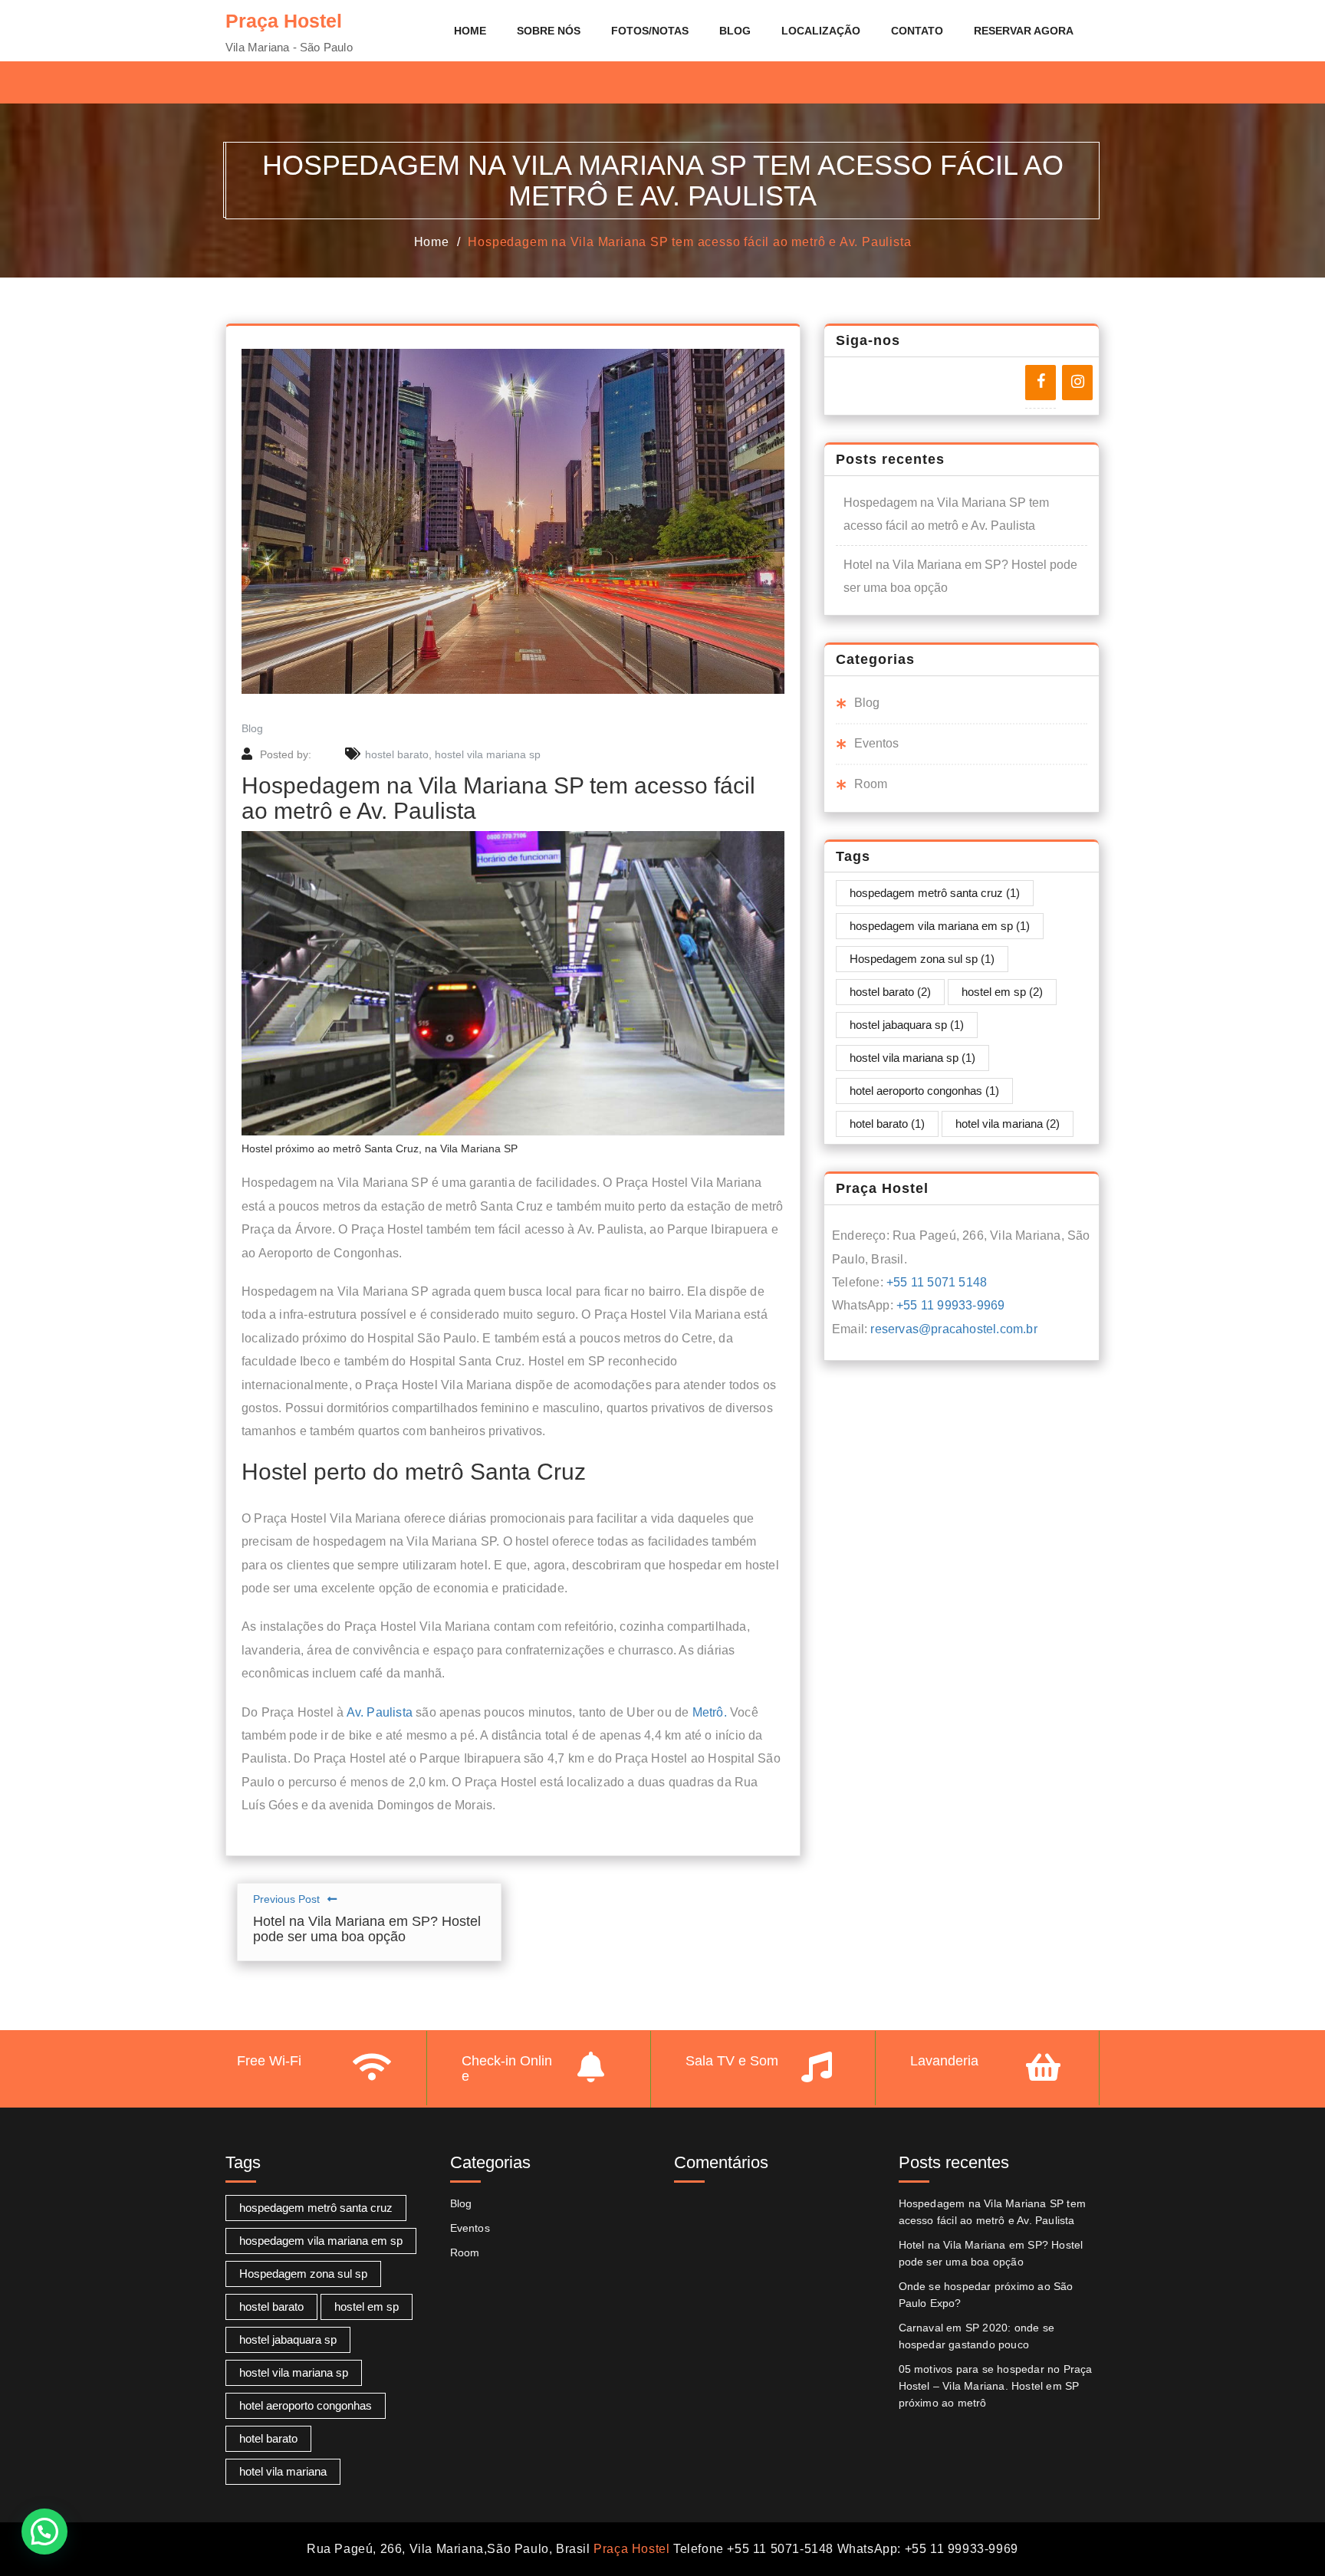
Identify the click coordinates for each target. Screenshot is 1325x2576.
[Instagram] (1077, 383)
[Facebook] (1041, 383)
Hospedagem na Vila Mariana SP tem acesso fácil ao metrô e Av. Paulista (689, 242)
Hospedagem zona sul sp (922, 959)
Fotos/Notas (650, 31)
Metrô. (710, 1712)
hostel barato (397, 754)
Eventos (876, 743)
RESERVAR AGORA (1024, 31)
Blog (735, 31)
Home (470, 31)
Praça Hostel (631, 2549)
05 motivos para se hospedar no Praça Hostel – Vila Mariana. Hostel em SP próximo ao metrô (996, 2386)
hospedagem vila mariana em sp (940, 926)
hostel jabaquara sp (907, 1025)
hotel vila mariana (1008, 1124)
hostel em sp (1002, 992)
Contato (917, 31)
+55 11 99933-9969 (950, 1305)
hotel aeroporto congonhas (924, 1091)
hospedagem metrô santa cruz (935, 893)
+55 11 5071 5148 (937, 1282)
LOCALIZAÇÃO (821, 31)
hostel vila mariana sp (488, 754)
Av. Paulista (380, 1712)
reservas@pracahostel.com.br (953, 1329)
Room (871, 784)
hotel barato (887, 1124)
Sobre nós (549, 31)
